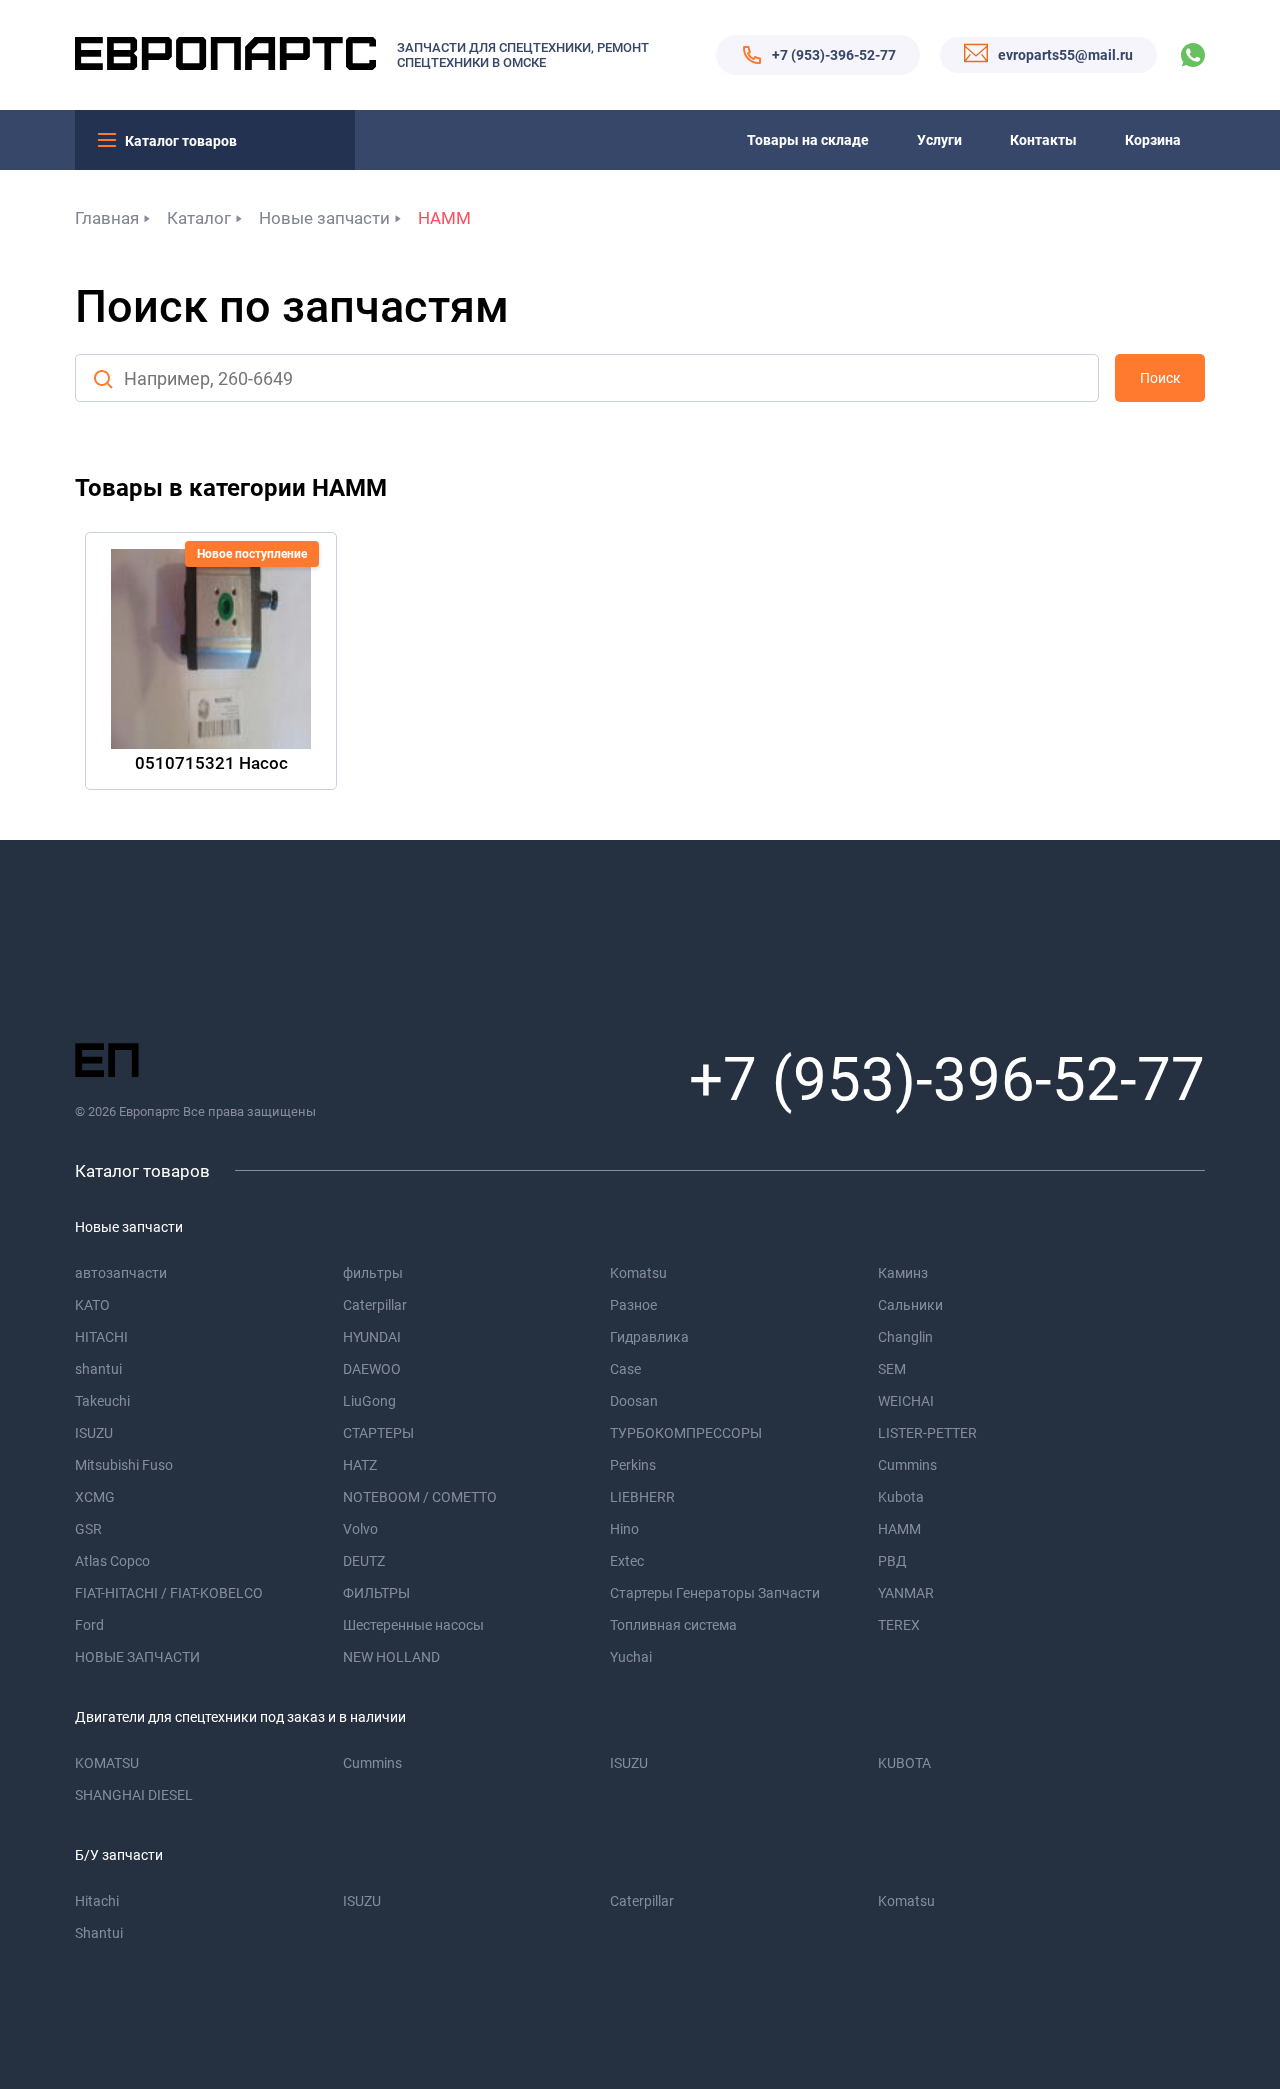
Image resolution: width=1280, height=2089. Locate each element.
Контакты (1043, 140)
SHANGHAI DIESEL (134, 1795)
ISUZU (94, 1433)
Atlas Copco (112, 1561)
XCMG (95, 1497)
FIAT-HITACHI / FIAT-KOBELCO (169, 1593)
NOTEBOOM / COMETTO (420, 1497)
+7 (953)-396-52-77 (834, 55)
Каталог (199, 218)
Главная (107, 218)
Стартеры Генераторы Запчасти (715, 1593)
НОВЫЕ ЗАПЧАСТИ (137, 1657)
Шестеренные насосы (413, 1625)
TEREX (899, 1625)
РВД (892, 1561)
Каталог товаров (181, 141)
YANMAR (906, 1593)
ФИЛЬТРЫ (376, 1593)
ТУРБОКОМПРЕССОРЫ (686, 1433)
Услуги (939, 140)
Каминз (903, 1273)
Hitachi (97, 1901)
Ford (89, 1625)
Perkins (633, 1465)
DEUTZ (364, 1561)
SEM (892, 1369)
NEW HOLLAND (391, 1657)
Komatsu (638, 1273)
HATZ (360, 1465)
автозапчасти (121, 1273)
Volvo (360, 1529)
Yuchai (631, 1657)
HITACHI (101, 1337)
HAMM (444, 218)
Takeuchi (102, 1401)
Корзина (1153, 140)
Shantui (99, 1933)
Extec (627, 1561)
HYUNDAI (372, 1337)
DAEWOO (372, 1369)
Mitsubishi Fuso (124, 1465)
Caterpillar (375, 1305)
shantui (98, 1369)
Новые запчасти (324, 218)
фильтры (373, 1273)
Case (625, 1369)
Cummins (907, 1465)
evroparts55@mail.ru (1065, 55)
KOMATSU (107, 1763)
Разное (633, 1305)
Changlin (905, 1337)
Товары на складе (808, 140)
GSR (88, 1529)
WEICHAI (906, 1401)
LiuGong (369, 1401)
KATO (92, 1305)
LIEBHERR (642, 1497)
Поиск (1160, 378)
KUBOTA (904, 1763)
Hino (624, 1529)
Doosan (634, 1401)
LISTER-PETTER (927, 1433)
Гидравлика (649, 1337)
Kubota (901, 1497)
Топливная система (673, 1625)
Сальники (910, 1305)
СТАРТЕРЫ (378, 1433)
